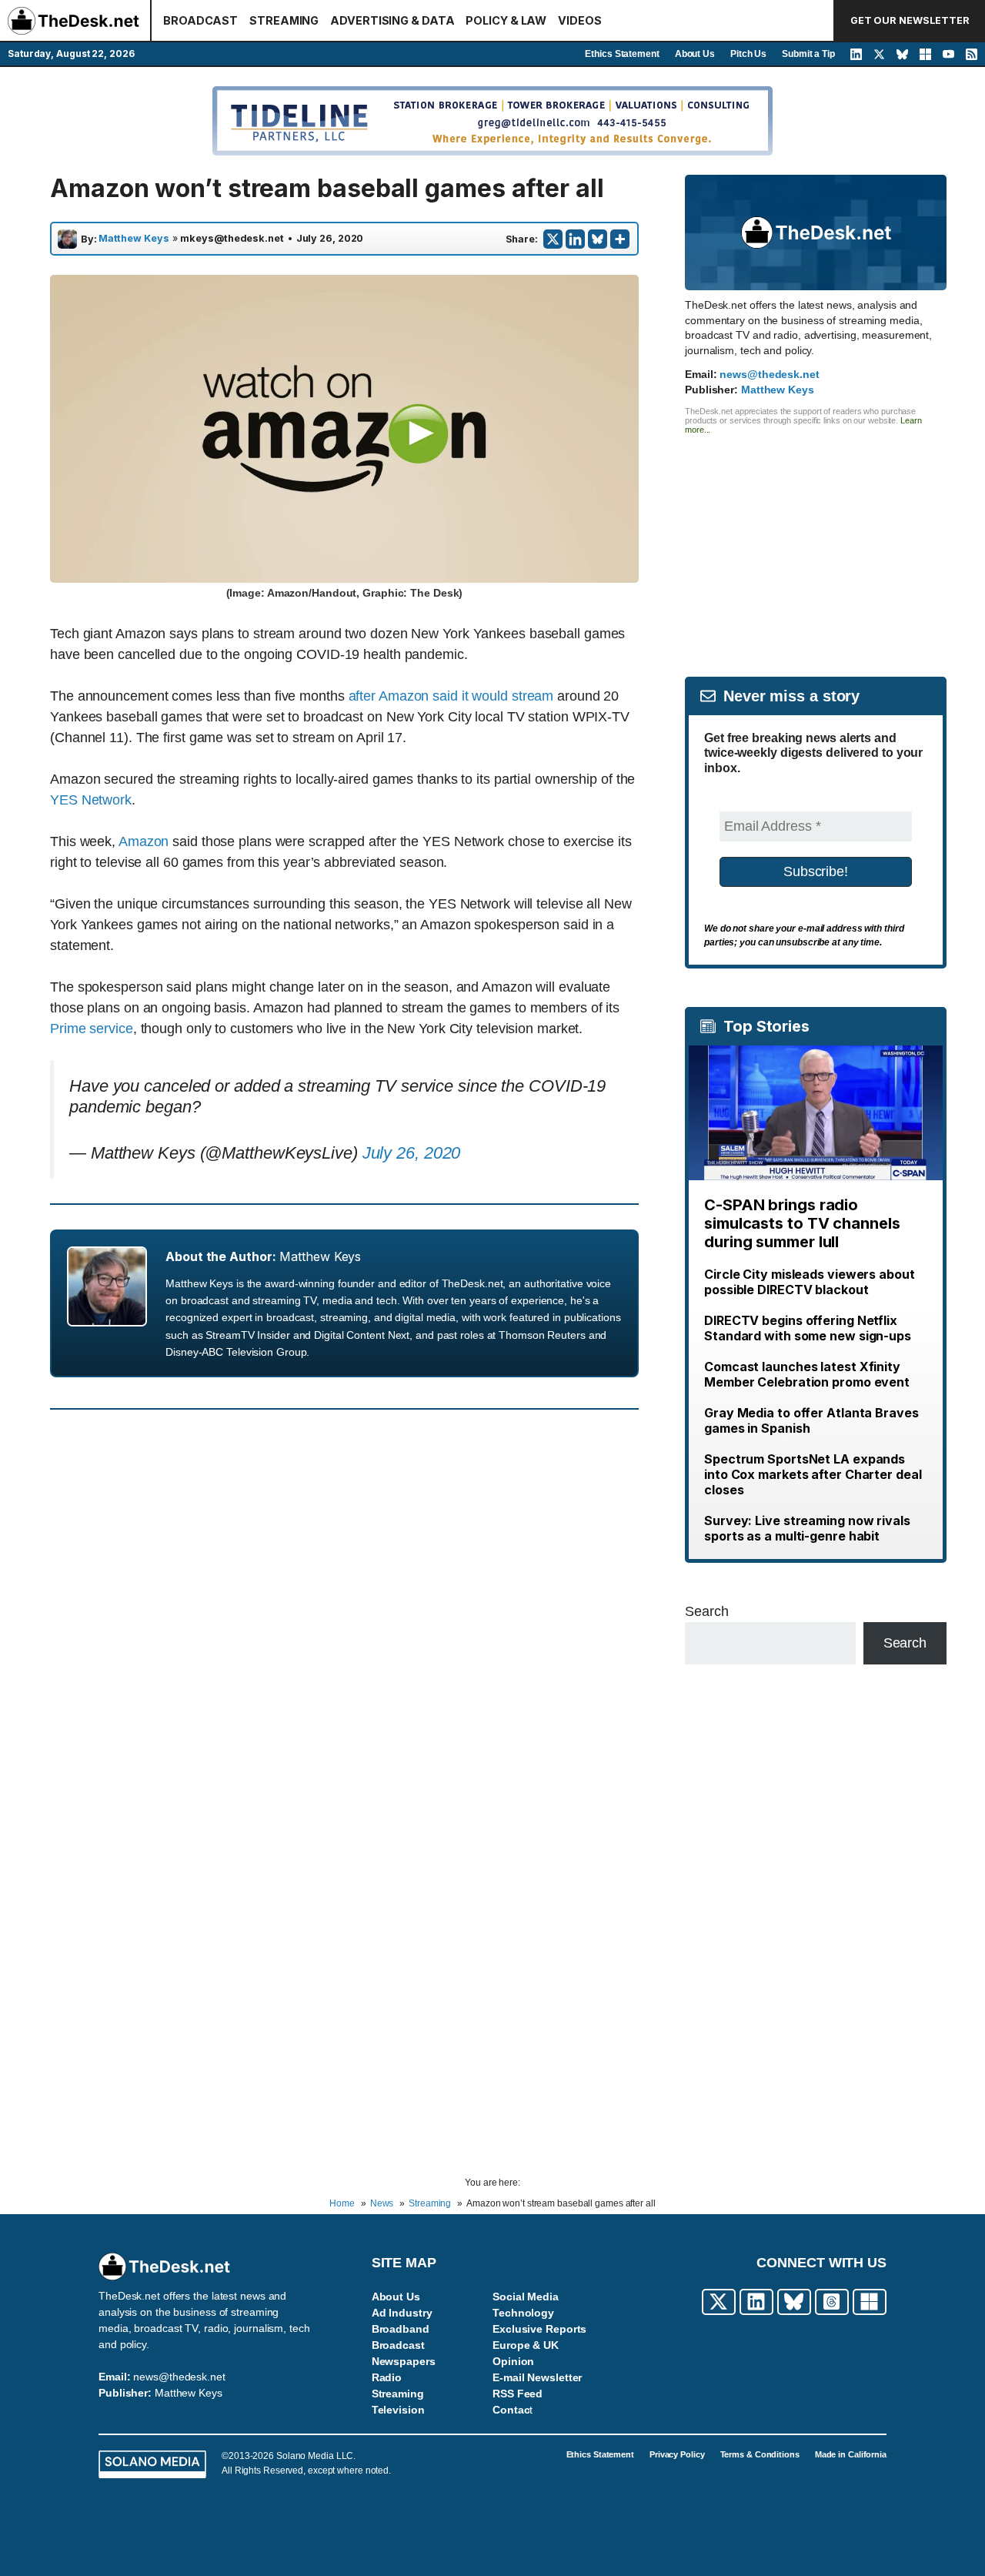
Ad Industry (402, 2313)
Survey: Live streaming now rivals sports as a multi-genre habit (807, 1528)
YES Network (91, 800)
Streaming (398, 2394)
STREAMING (284, 20)
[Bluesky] (598, 239)
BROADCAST (200, 20)
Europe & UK (526, 2345)
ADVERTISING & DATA (392, 20)
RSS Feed (518, 2394)
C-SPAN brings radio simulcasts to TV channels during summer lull (802, 1223)
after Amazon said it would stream (451, 696)
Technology (523, 2313)
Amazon (144, 841)
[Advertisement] (816, 542)
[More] (620, 239)
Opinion (513, 2361)
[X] (553, 239)
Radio (387, 2377)
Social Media (526, 2297)
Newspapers (404, 2361)
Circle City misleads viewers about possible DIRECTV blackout (810, 1282)
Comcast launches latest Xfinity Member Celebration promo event (807, 1374)
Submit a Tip (808, 54)
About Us (695, 54)
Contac (511, 2410)
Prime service (92, 1029)
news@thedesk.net (769, 374)
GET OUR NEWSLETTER (910, 20)
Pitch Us (748, 54)
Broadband (401, 2329)
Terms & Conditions (760, 2454)
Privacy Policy (677, 2454)
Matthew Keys (134, 239)
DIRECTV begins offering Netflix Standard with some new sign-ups (808, 1328)
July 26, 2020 (412, 1153)
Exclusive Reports (539, 2329)
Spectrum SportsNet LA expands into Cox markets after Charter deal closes (813, 1474)
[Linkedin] (575, 239)
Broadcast (398, 2345)
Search (706, 1611)
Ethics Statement (622, 54)
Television (398, 2410)
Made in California (851, 2454)
